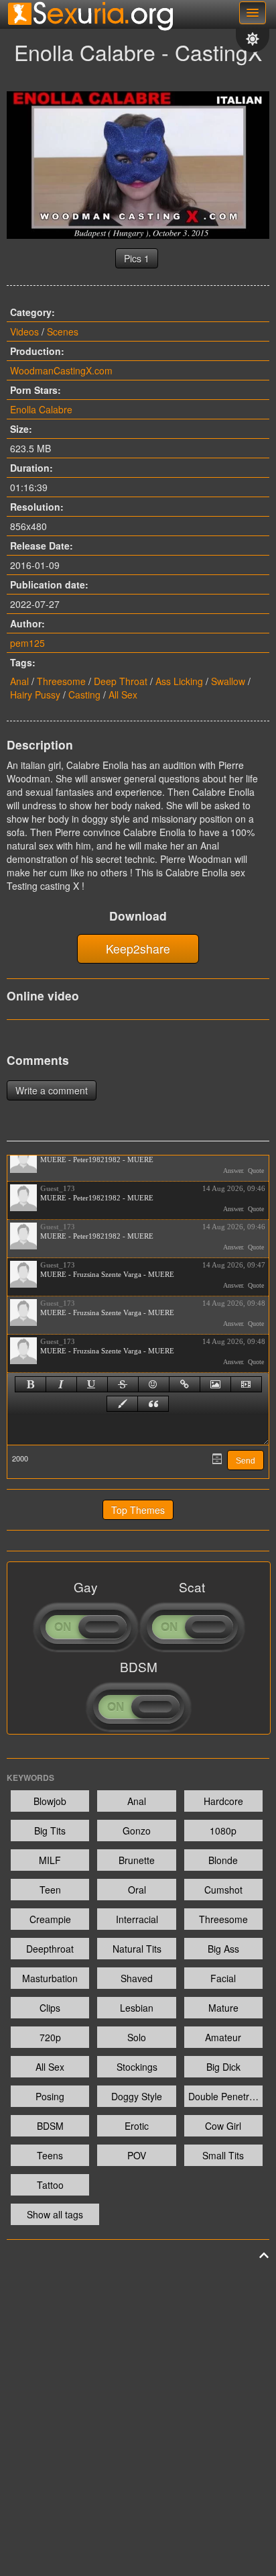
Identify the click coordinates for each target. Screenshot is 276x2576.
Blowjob (50, 1801)
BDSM (50, 2126)
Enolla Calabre (41, 409)
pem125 (27, 643)
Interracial (137, 1919)
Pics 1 (137, 258)
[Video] (246, 1384)
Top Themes (138, 1510)
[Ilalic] (61, 1384)
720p (50, 2037)
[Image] (215, 1384)
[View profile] (23, 1160)
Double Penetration (225, 2096)
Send (246, 1461)
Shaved (137, 1978)
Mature (223, 2008)
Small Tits (223, 2155)
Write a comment (52, 1090)
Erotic (137, 2126)
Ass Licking (179, 681)
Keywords (30, 1778)
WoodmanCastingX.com (61, 370)
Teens (50, 2155)
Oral (137, 1890)
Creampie (50, 1919)
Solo (137, 2037)
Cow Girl (223, 2126)
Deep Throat (121, 681)
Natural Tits (137, 1949)
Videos (24, 331)
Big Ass (223, 1949)
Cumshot (223, 1890)
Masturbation (50, 1978)
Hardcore (223, 1801)
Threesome (61, 681)
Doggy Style (137, 2096)
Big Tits (50, 1831)
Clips (50, 2008)
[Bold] (30, 1384)
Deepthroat (50, 1949)
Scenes (63, 331)
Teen (50, 1890)
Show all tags (55, 2214)
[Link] (185, 1384)
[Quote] (153, 1404)
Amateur (223, 2037)
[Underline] (92, 1384)
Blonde (223, 1860)
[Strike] (123, 1384)
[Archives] (217, 1459)
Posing (50, 2096)
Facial (223, 1978)
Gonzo (137, 1831)
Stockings (137, 2067)
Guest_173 (58, 1188)
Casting (84, 694)
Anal (19, 681)
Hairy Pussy (35, 694)
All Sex (123, 694)
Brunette (137, 1860)
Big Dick (223, 2067)
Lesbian (137, 2008)
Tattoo (50, 2185)
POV (137, 2155)
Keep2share (138, 948)
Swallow (228, 681)
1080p (223, 1831)
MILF (50, 1860)
